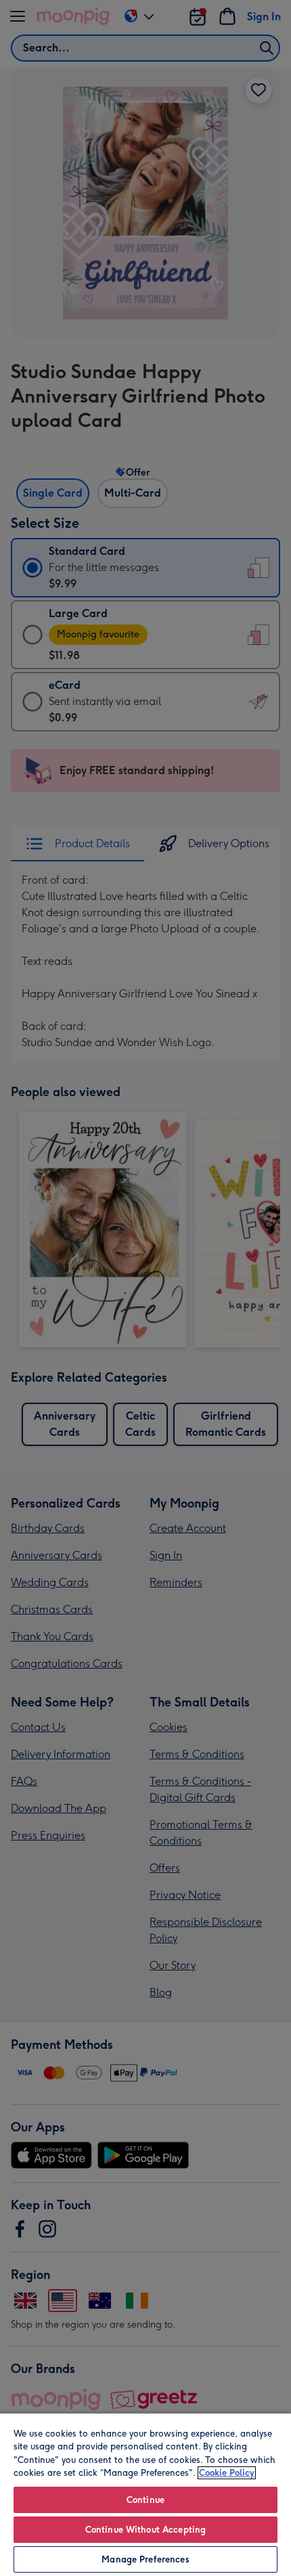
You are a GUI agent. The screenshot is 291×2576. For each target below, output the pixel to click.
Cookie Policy (227, 2473)
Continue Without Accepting (145, 2530)
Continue (145, 2500)
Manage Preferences (145, 2559)
